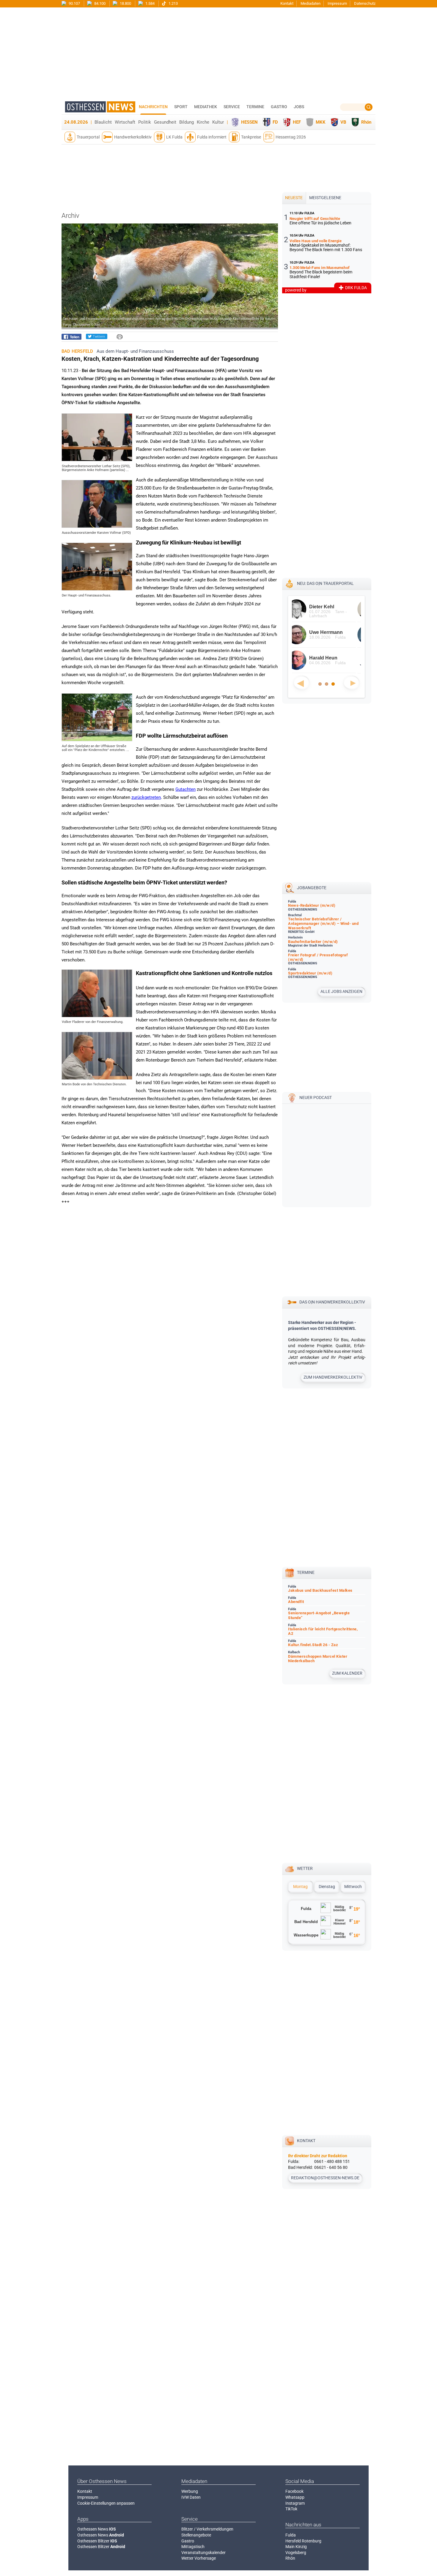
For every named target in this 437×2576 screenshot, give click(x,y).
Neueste (294, 198)
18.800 (125, 3)
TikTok (291, 2509)
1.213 (173, 3)
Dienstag (327, 1887)
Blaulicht (103, 122)
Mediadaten (311, 3)
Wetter (305, 1868)
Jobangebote (312, 888)
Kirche (203, 122)
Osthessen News (97, 2529)
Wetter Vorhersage (199, 2558)
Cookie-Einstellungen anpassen (106, 2503)
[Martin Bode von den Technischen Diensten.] (97, 1078)
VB (343, 122)
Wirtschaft (125, 122)
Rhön (366, 122)
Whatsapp (295, 2497)
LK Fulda (174, 137)
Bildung (187, 122)
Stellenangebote (196, 2535)
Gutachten (186, 789)
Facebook (294, 2491)
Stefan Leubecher (334, 632)
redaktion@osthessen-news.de (325, 2178)
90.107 (74, 3)
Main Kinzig (296, 2547)
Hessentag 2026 (291, 137)
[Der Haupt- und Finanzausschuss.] (97, 589)
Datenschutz (365, 3)
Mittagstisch (193, 2547)
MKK (321, 122)
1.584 (150, 3)
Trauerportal (88, 137)
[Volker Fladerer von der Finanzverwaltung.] (97, 1015)
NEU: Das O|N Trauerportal (325, 583)
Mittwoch (353, 1887)
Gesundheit (165, 122)
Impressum (337, 3)
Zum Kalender (347, 1673)
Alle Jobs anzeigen (341, 991)
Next (351, 683)
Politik (145, 122)
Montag (300, 1887)
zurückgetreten (146, 797)
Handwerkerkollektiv (133, 137)
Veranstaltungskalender (203, 2553)
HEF (297, 122)
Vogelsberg (296, 2553)
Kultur (218, 122)
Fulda (291, 2535)
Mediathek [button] (206, 107)
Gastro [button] (279, 107)
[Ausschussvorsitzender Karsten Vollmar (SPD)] (97, 526)
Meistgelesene (325, 198)
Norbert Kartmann (335, 607)
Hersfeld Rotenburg (303, 2541)
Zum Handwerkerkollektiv (333, 1377)
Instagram (295, 2503)
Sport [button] (181, 107)
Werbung (190, 2491)
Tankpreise (251, 137)
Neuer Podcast (316, 1098)
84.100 (99, 3)
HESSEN (249, 122)
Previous (301, 683)
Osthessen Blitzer (97, 2541)
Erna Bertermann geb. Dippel (334, 660)
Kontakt (287, 3)
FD (275, 122)
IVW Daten (191, 2497)
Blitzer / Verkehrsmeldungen (207, 2529)
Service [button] (232, 107)
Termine (255, 107)
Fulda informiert (212, 137)
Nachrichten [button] (153, 107)
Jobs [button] (299, 107)
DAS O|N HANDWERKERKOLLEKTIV (332, 1302)
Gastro (188, 2541)
